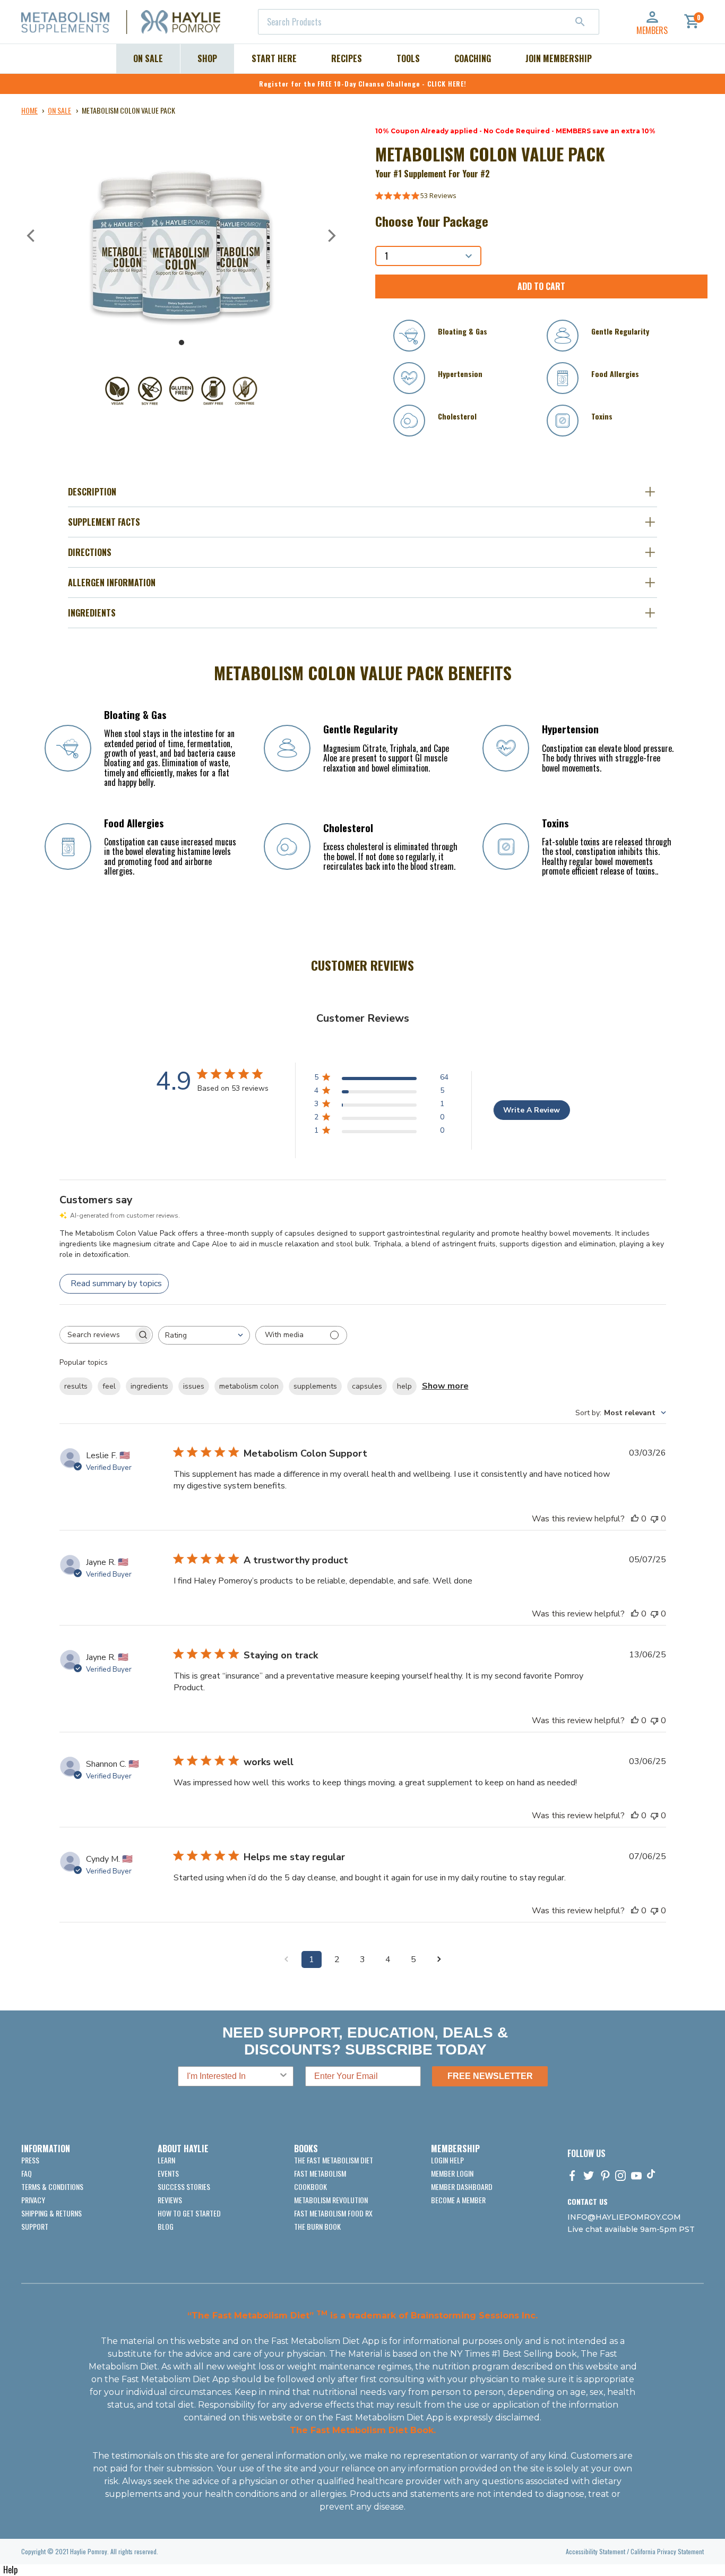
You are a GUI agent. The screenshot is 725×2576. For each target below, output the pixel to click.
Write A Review (532, 1110)
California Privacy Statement (667, 2551)
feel (109, 1386)
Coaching (473, 58)
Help (10, 2570)
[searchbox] (97, 1335)
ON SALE (59, 110)
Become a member (458, 2200)
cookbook (310, 2186)
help (404, 1386)
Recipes (347, 58)
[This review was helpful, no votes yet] (635, 1519)
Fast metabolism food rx (333, 2213)
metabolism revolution (331, 2200)
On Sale (148, 58)
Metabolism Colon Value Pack (128, 110)
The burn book (317, 2226)
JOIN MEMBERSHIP (559, 58)
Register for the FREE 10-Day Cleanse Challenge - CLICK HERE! (363, 84)
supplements (315, 1386)
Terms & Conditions (52, 2186)
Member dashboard (462, 2186)
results (76, 1386)
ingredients (149, 1386)
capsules (367, 1386)
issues (194, 1386)
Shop (207, 58)
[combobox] (429, 22)
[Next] (331, 236)
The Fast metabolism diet (334, 2160)
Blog (166, 2226)
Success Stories (184, 2186)
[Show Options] (283, 2076)
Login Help (447, 2160)
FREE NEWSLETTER (490, 2076)
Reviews (170, 2200)
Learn (166, 2160)
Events (168, 2173)
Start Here (274, 58)
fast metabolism (320, 2173)
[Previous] (32, 236)
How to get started (189, 2213)
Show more (445, 1386)
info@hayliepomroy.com (624, 2217)
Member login (452, 2173)
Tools (408, 58)
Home (29, 110)
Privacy (33, 2200)
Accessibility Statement (595, 2551)
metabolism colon (249, 1386)
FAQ (27, 2173)
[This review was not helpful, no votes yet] (654, 1519)
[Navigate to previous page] (286, 1959)
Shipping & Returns (51, 2213)
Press (30, 2160)
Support (35, 2226)
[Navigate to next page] (439, 1959)
